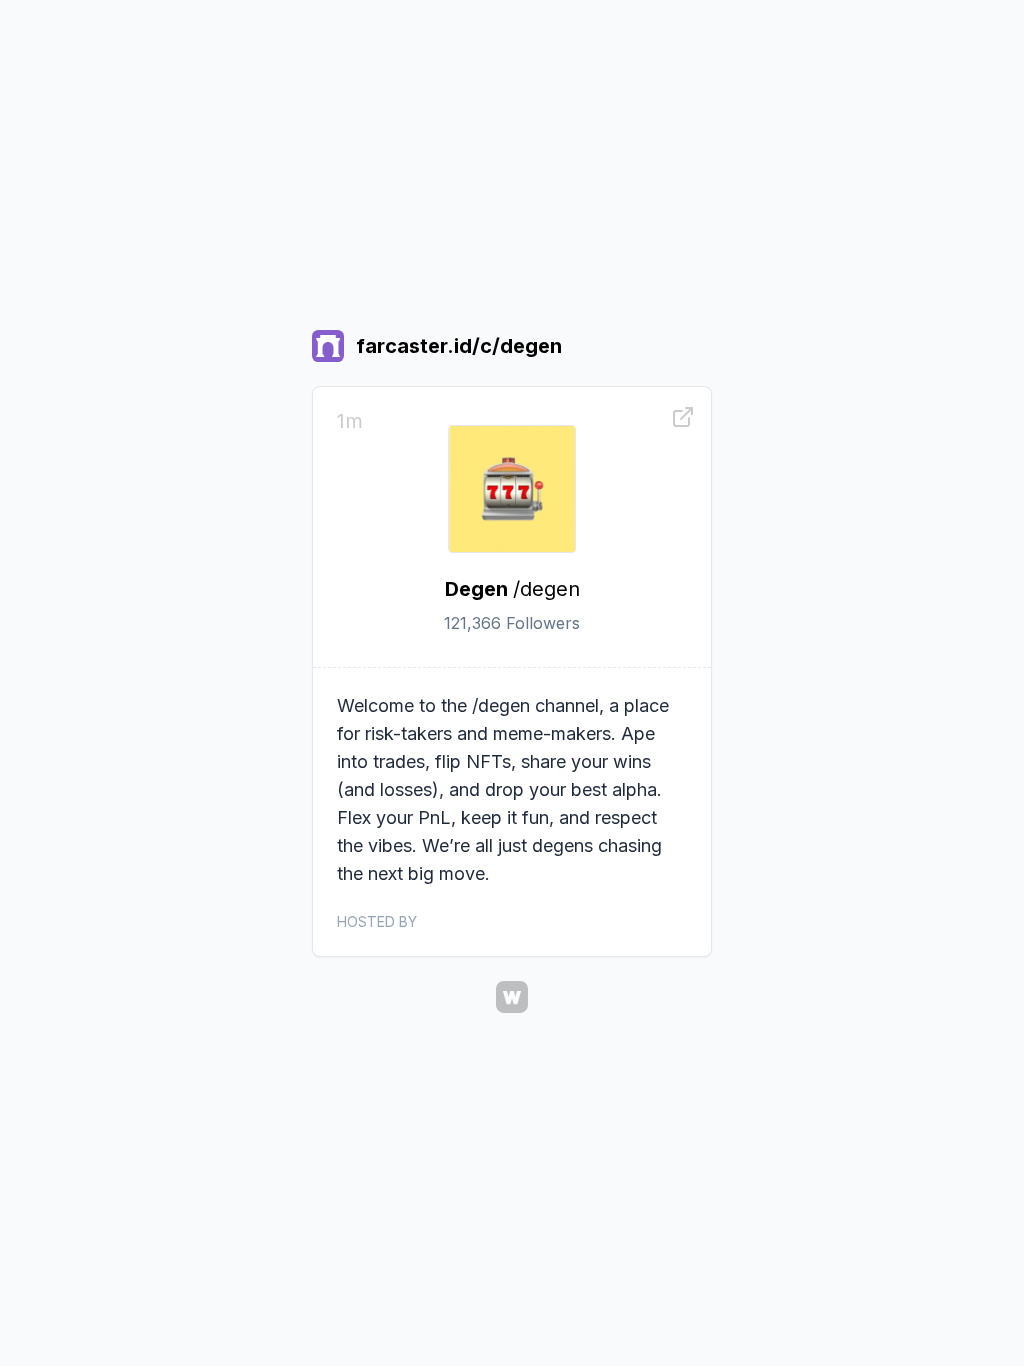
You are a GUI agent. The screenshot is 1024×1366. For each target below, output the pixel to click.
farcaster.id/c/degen (459, 346)
